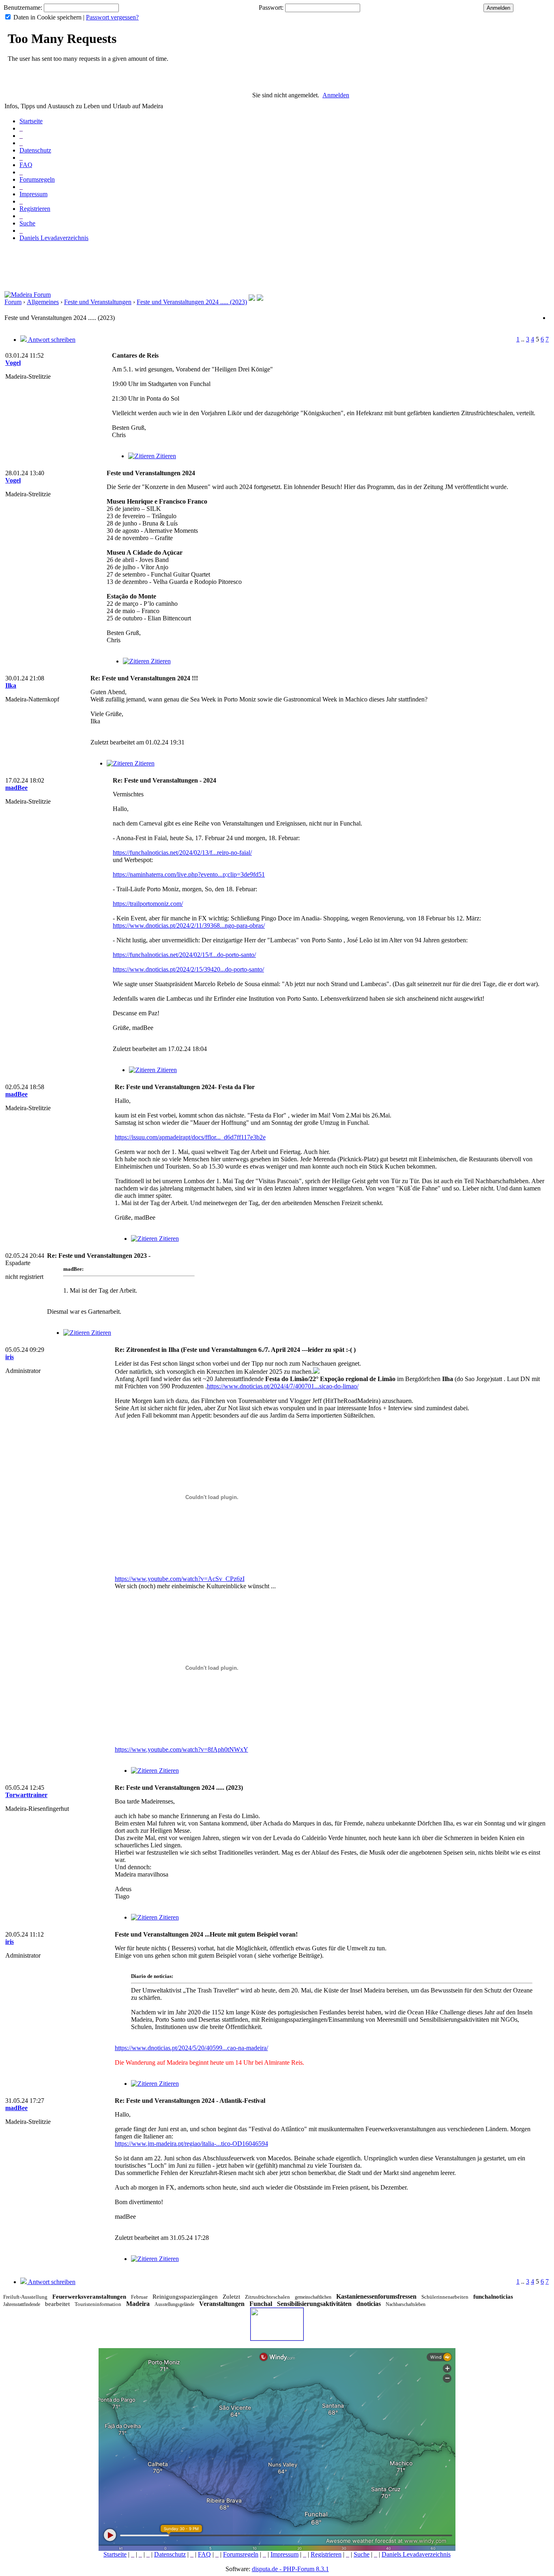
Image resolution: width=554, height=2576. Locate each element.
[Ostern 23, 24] (260, 299)
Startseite (31, 121)
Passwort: (271, 8)
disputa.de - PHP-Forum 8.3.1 (290, 2569)
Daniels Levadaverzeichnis (54, 238)
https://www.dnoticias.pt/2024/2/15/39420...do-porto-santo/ (188, 969)
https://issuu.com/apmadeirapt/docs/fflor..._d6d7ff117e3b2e (190, 1137)
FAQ (26, 165)
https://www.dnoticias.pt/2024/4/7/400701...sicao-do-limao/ (283, 1386)
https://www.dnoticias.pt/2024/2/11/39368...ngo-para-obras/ (189, 926)
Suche (27, 223)
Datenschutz (35, 150)
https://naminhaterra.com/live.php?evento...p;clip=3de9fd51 (189, 874)
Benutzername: (23, 8)
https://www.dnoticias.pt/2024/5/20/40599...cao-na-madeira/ (191, 2048)
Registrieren (35, 209)
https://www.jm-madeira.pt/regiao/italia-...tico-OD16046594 (191, 2144)
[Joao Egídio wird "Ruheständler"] (252, 299)
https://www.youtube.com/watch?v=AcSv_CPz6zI (180, 1579)
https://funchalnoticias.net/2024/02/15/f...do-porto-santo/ (184, 955)
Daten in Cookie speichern (47, 17)
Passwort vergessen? (112, 17)
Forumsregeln (37, 179)
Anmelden (336, 95)
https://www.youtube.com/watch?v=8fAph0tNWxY (181, 1749)
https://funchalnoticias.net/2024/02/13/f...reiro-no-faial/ (182, 853)
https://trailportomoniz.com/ (148, 904)
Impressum (33, 194)
